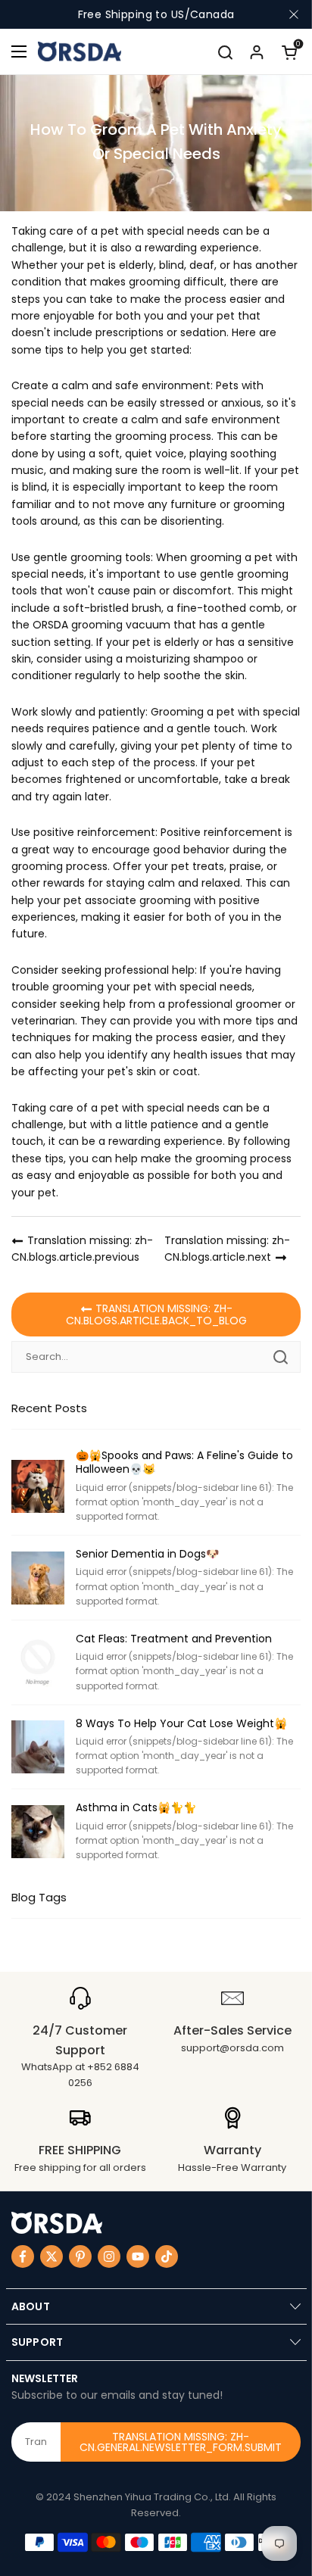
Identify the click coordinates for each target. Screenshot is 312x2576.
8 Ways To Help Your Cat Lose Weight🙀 (181, 1723)
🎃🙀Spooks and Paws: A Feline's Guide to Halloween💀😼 (184, 1462)
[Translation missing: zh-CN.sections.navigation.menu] (19, 51)
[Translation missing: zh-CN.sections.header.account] (257, 51)
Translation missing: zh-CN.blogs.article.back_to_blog (156, 1315)
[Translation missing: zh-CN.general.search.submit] (280, 1357)
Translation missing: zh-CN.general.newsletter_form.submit (181, 2442)
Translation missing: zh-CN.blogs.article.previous (82, 1249)
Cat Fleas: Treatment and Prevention (174, 1639)
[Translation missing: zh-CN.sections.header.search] (225, 51)
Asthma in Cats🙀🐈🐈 (136, 1807)
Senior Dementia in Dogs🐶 (147, 1554)
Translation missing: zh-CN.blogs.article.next (227, 1249)
